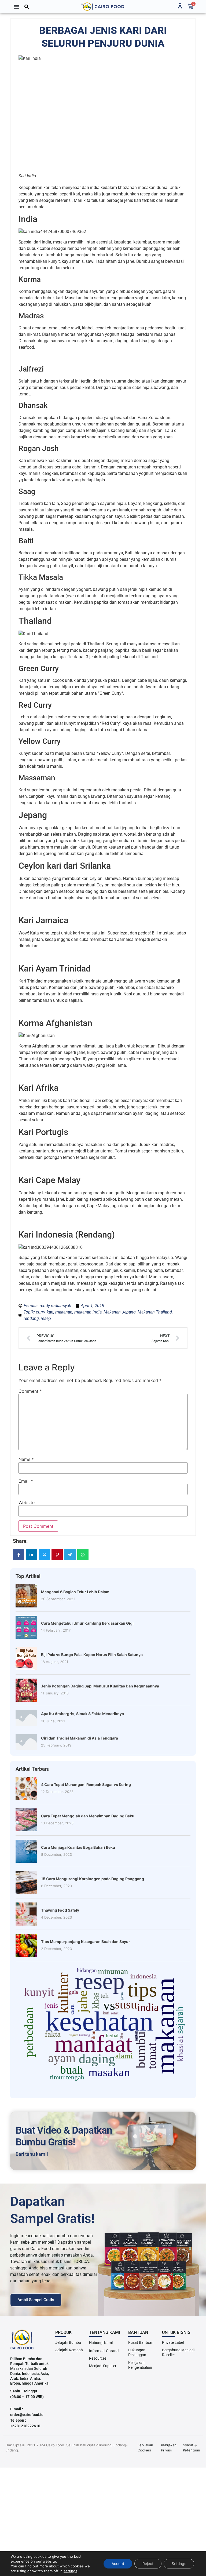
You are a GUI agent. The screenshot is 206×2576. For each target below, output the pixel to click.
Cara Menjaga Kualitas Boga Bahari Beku (78, 1847)
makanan (64, 1312)
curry (40, 1312)
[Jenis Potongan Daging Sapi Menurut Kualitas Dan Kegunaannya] (26, 1690)
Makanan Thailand (155, 1312)
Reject (148, 2564)
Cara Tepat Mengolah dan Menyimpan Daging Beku (88, 1816)
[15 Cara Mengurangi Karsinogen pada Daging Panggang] (26, 1883)
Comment (30, 1391)
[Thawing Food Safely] (26, 1914)
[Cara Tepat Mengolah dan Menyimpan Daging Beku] (26, 1820)
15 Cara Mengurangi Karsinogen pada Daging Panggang (93, 1879)
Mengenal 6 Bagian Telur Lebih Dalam (75, 1592)
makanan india (88, 1312)
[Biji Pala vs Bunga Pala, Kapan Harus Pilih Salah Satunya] (26, 1659)
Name (26, 1459)
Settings (179, 2564)
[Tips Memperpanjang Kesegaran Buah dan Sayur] (26, 1945)
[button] (17, 7)
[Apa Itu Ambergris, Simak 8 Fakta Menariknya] (26, 1718)
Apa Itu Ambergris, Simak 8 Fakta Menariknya (82, 1714)
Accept (118, 2564)
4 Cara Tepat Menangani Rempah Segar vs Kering (86, 1784)
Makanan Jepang (120, 1312)
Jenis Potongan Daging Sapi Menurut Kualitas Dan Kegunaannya (100, 1686)
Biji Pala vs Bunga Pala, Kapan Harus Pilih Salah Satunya (92, 1655)
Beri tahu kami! (32, 2154)
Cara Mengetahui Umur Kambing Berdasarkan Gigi (87, 1623)
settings (70, 2571)
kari (50, 1312)
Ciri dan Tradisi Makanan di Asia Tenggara (80, 1738)
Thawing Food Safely (60, 1910)
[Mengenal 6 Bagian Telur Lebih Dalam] (26, 1596)
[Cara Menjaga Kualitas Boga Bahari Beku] (26, 1851)
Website (27, 1502)
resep (46, 1318)
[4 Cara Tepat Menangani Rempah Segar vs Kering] (26, 1788)
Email (26, 1481)
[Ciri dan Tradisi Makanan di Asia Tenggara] (26, 1742)
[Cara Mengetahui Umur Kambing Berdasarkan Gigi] (26, 1627)
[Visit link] (103, 7)
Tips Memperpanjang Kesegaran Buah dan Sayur (86, 1942)
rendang (31, 1318)
